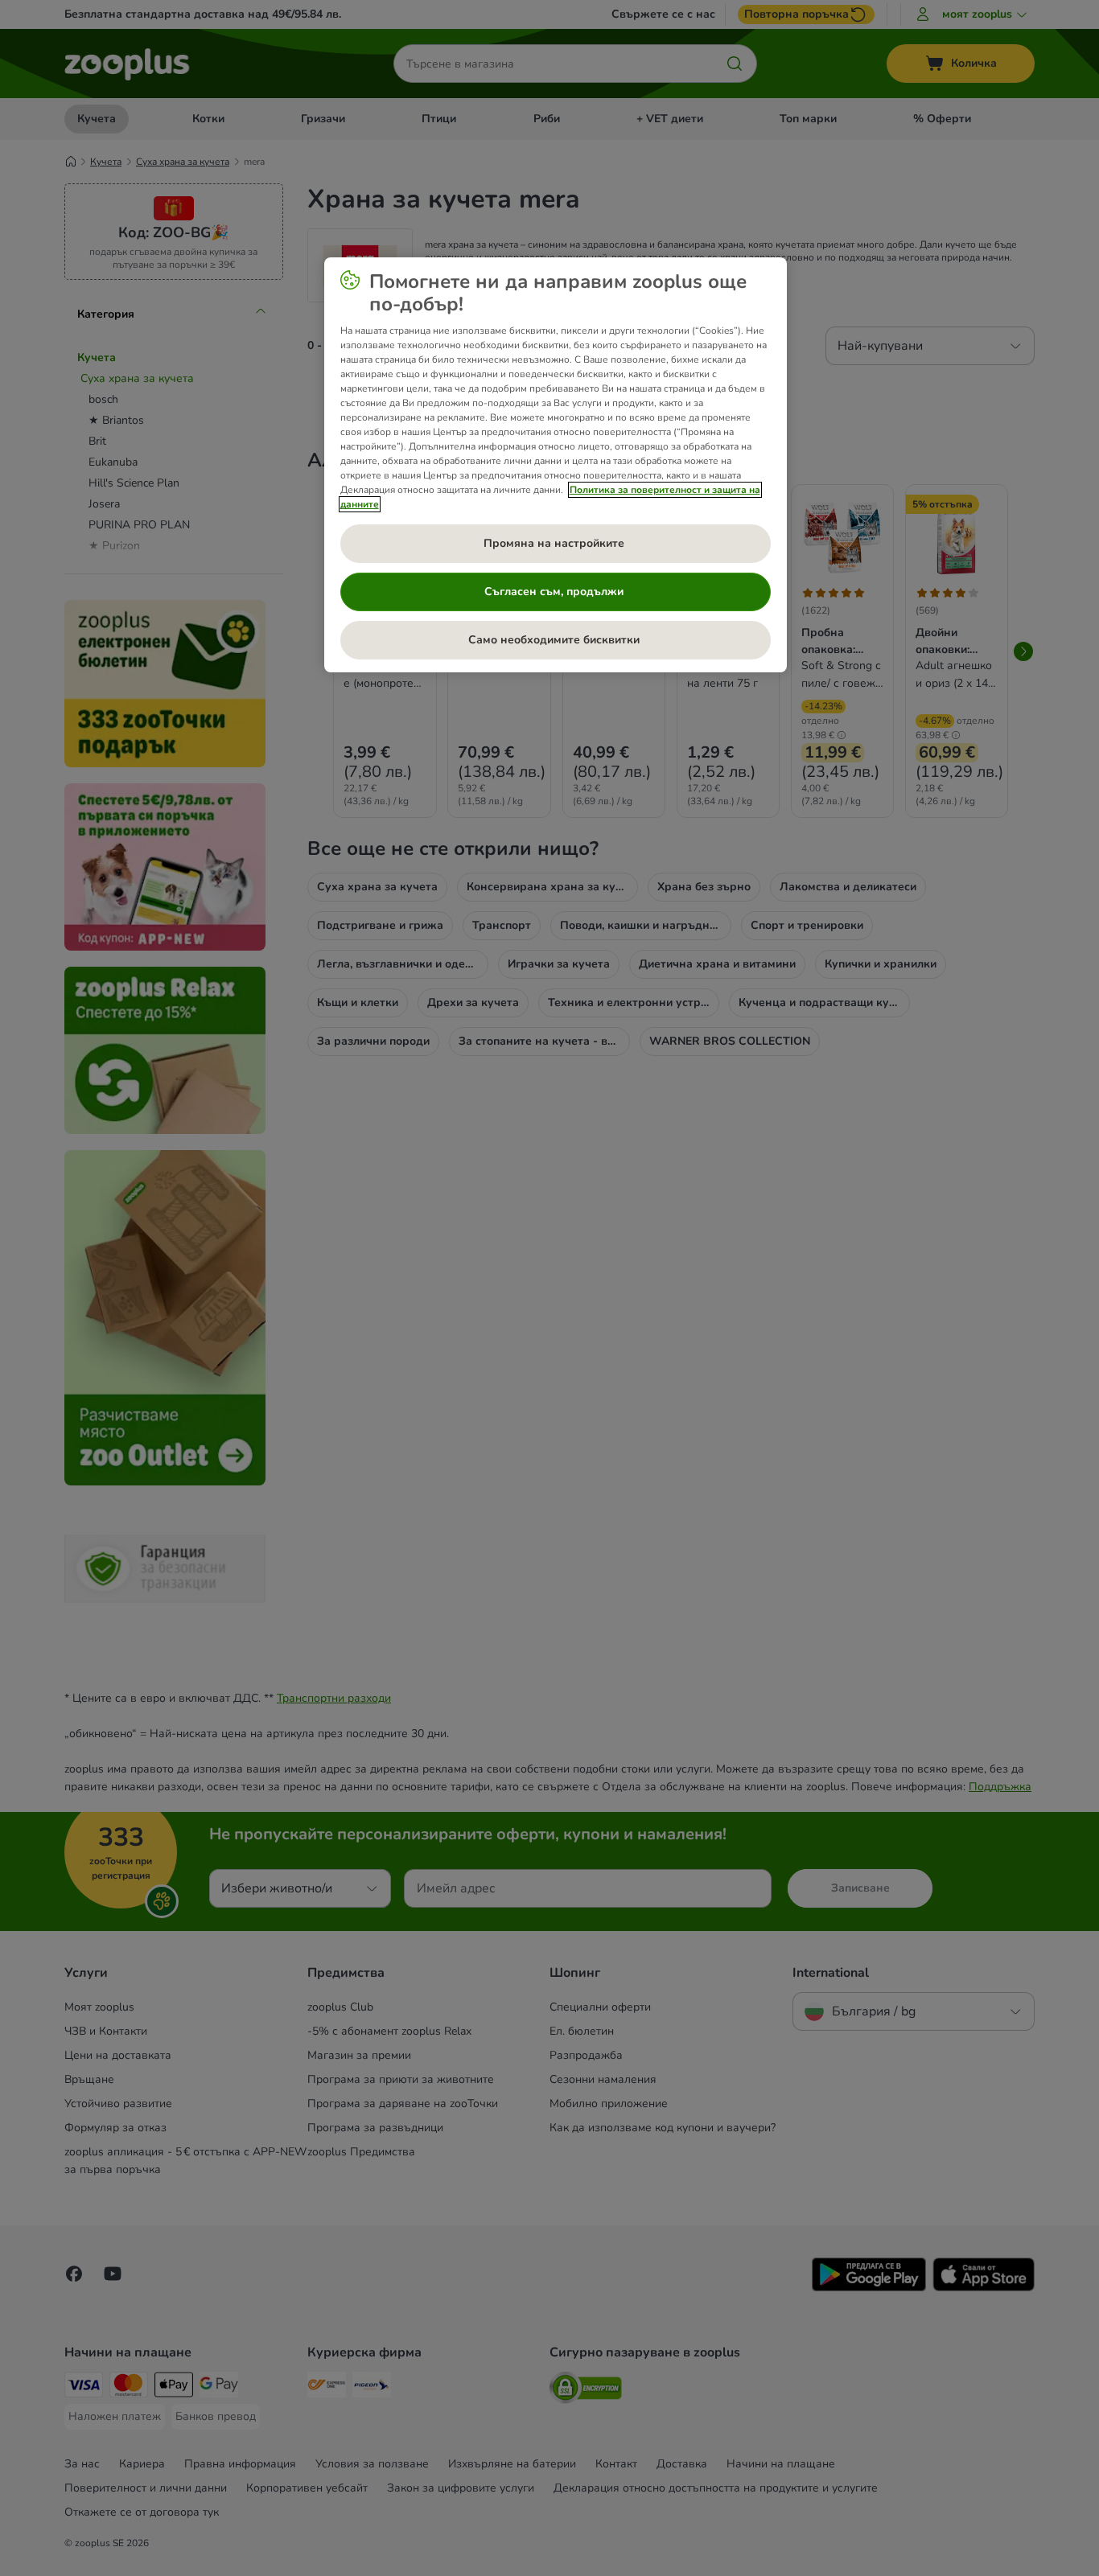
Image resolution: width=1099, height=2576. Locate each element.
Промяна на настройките (556, 543)
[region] (556, 465)
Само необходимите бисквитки (556, 640)
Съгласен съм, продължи (556, 592)
